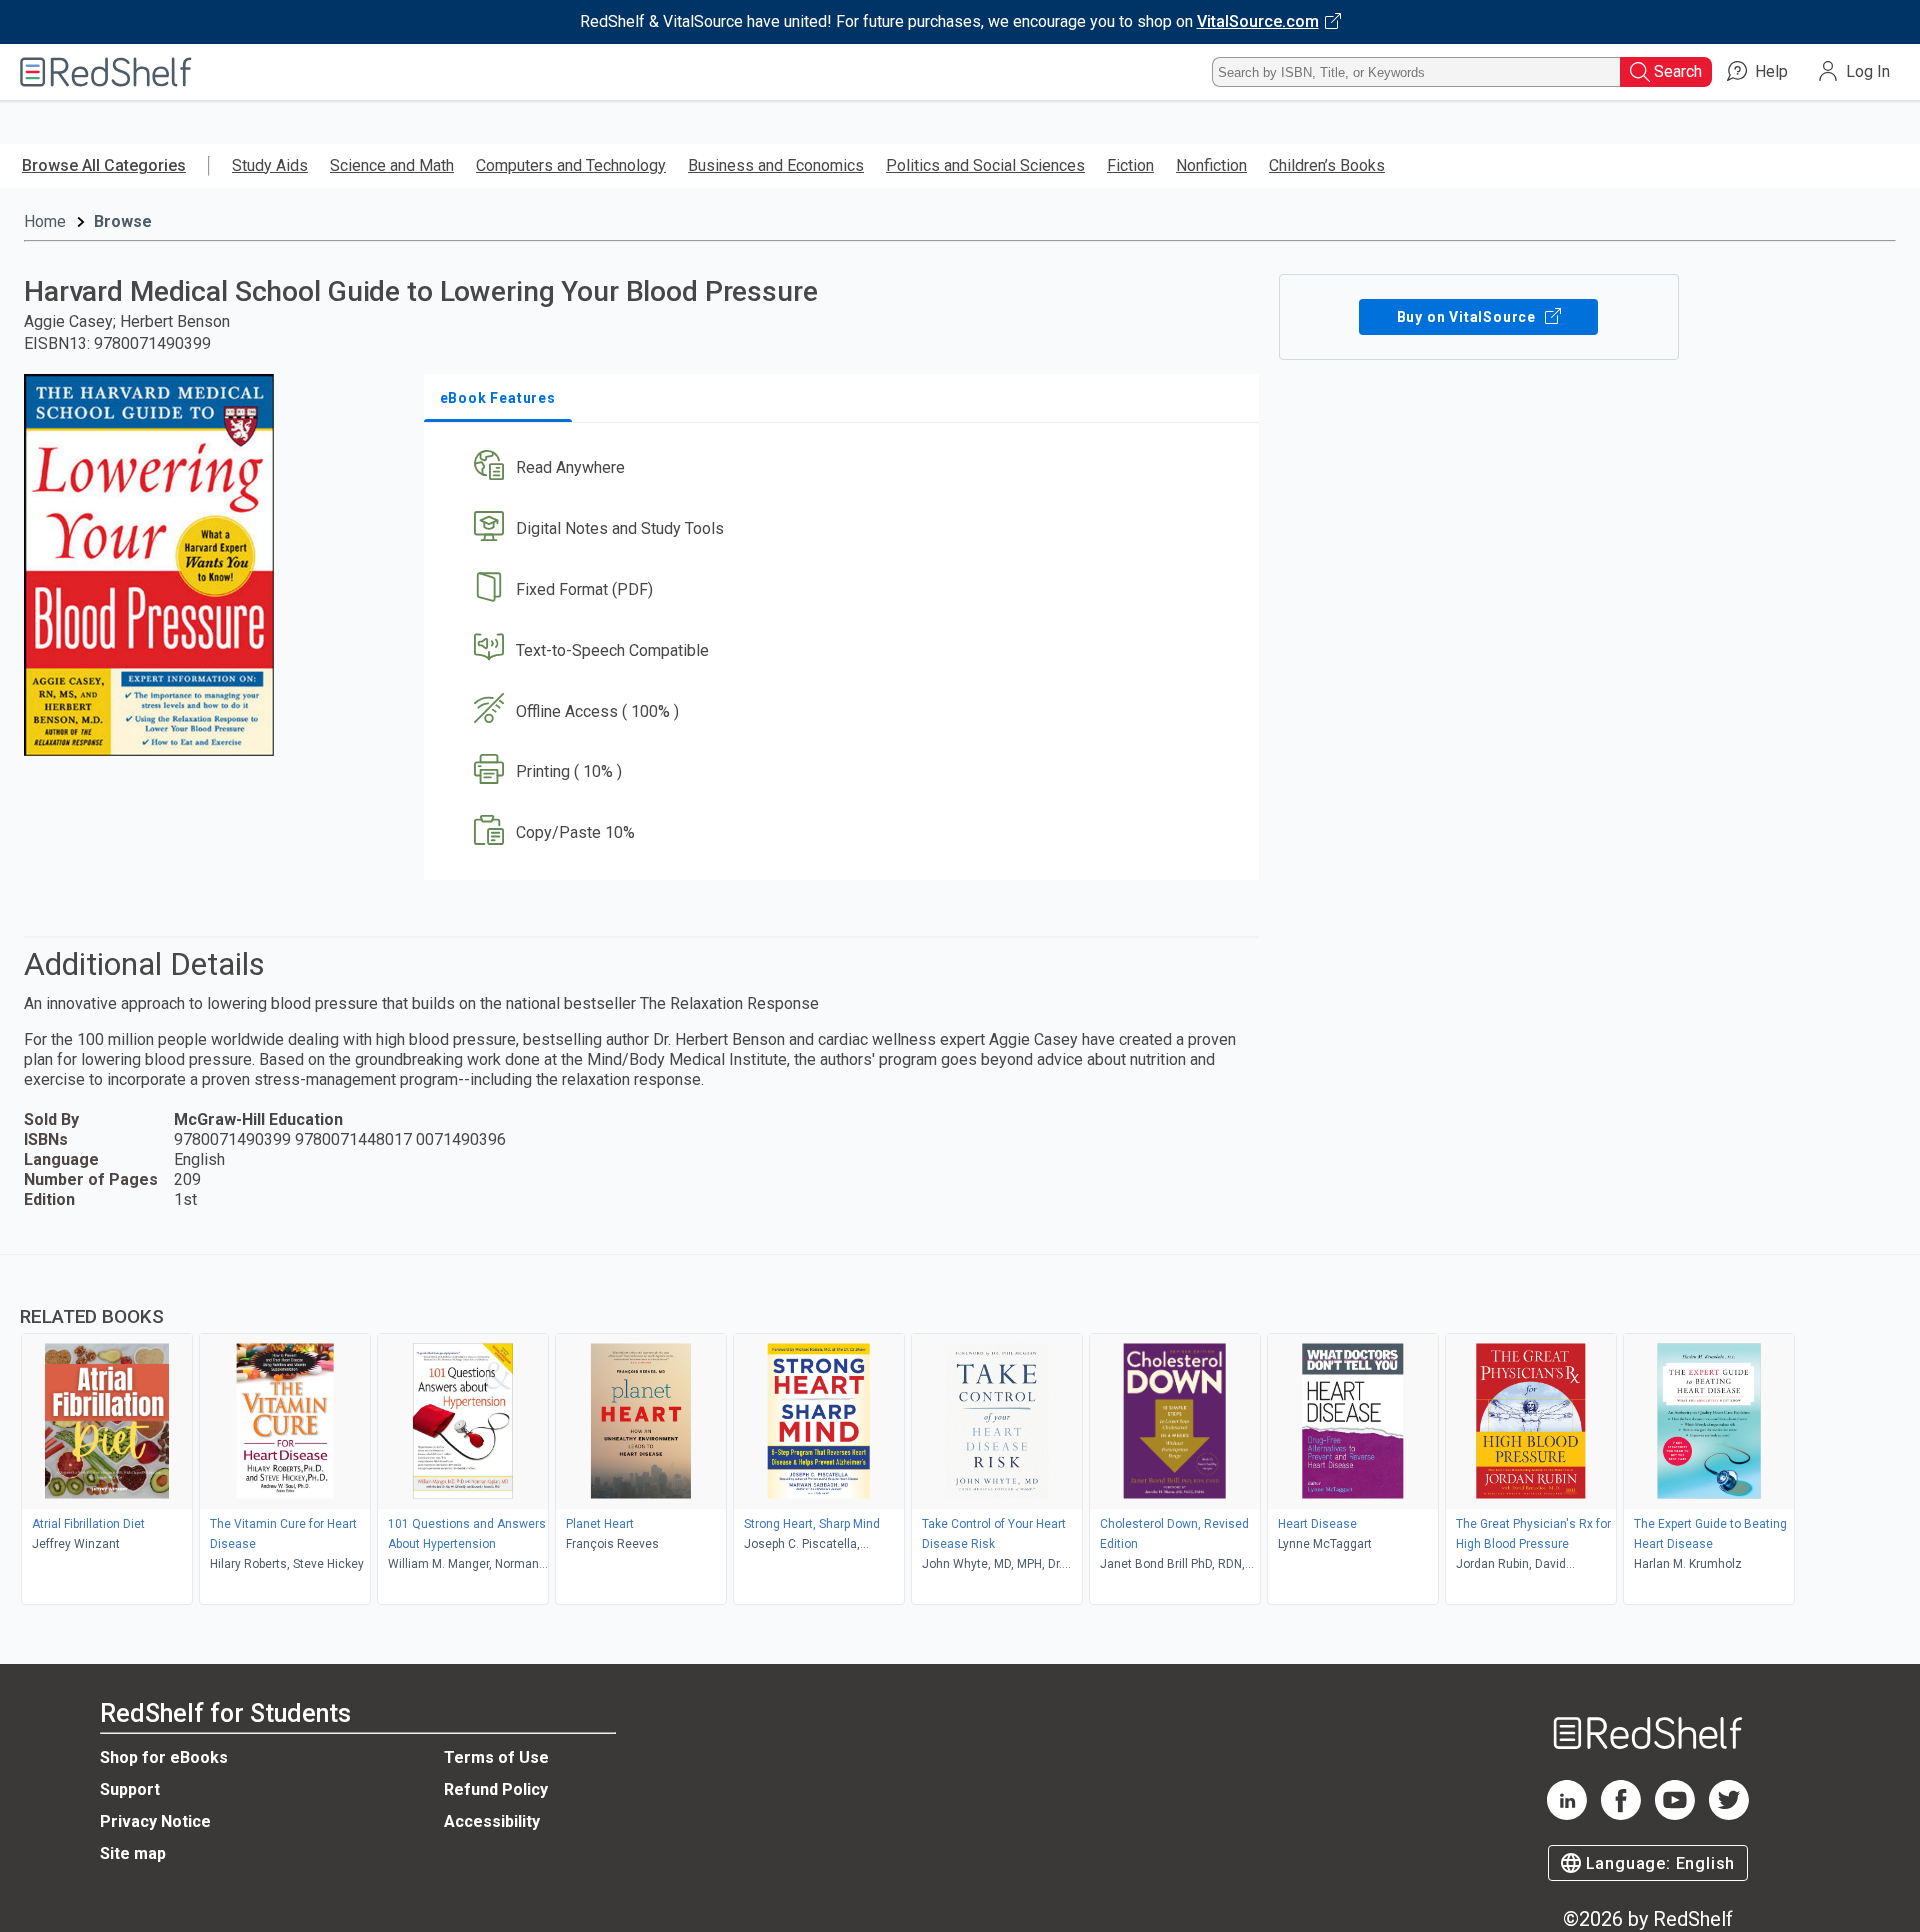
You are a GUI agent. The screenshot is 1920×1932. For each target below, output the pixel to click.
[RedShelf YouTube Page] (1675, 1814)
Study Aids (270, 165)
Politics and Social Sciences (985, 165)
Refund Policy (496, 1789)
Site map (133, 1853)
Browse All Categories (104, 165)
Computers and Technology (571, 165)
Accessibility (492, 1821)
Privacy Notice (155, 1821)
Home (45, 221)
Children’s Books (1327, 165)
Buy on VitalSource (1468, 317)
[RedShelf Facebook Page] (1621, 1814)
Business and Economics (776, 165)
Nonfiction (1211, 165)
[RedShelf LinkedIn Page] (1567, 1814)
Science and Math (392, 165)
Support (130, 1789)
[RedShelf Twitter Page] (1729, 1814)
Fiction (1130, 165)
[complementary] (960, 1432)
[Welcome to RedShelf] (106, 72)
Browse (123, 221)
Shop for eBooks (164, 1757)
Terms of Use (496, 1757)
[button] (845, 468)
